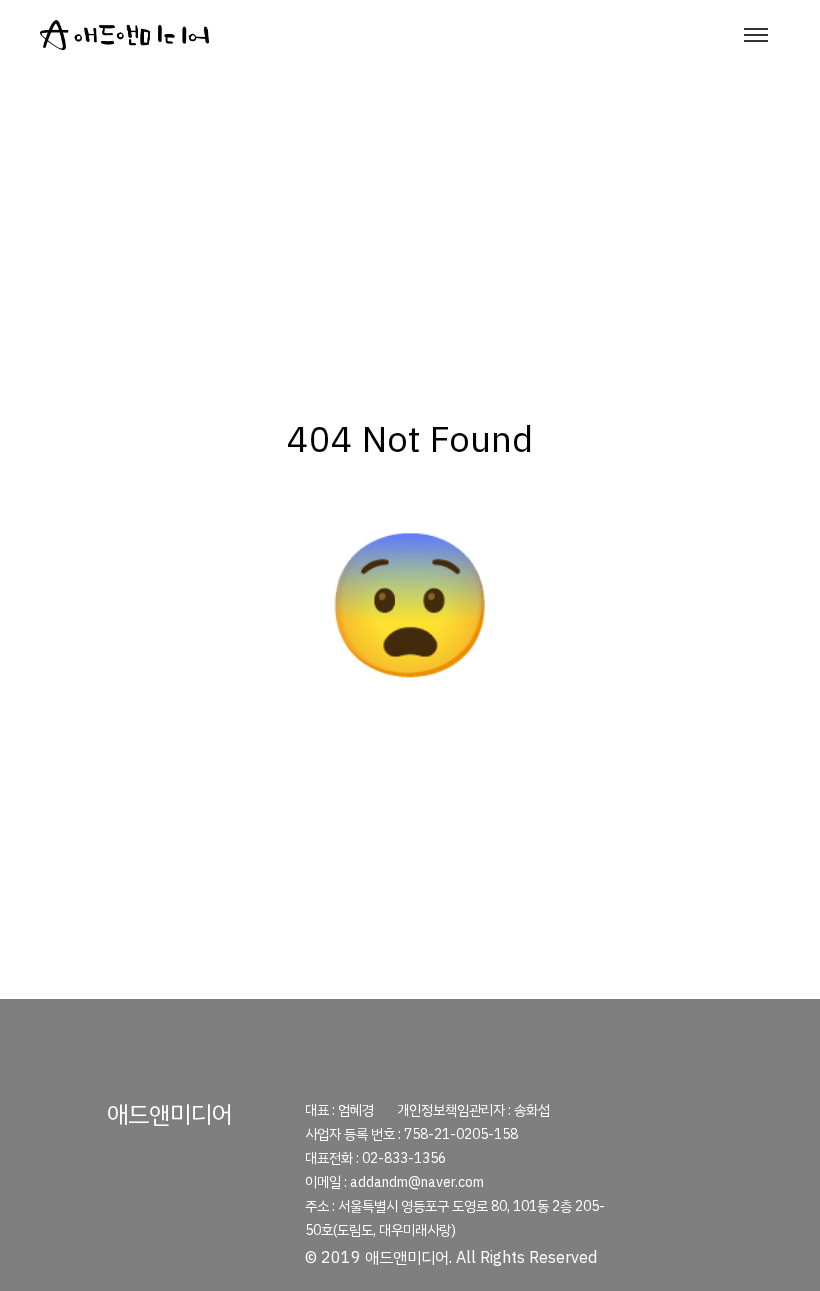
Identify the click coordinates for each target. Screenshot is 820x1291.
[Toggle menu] (756, 35)
